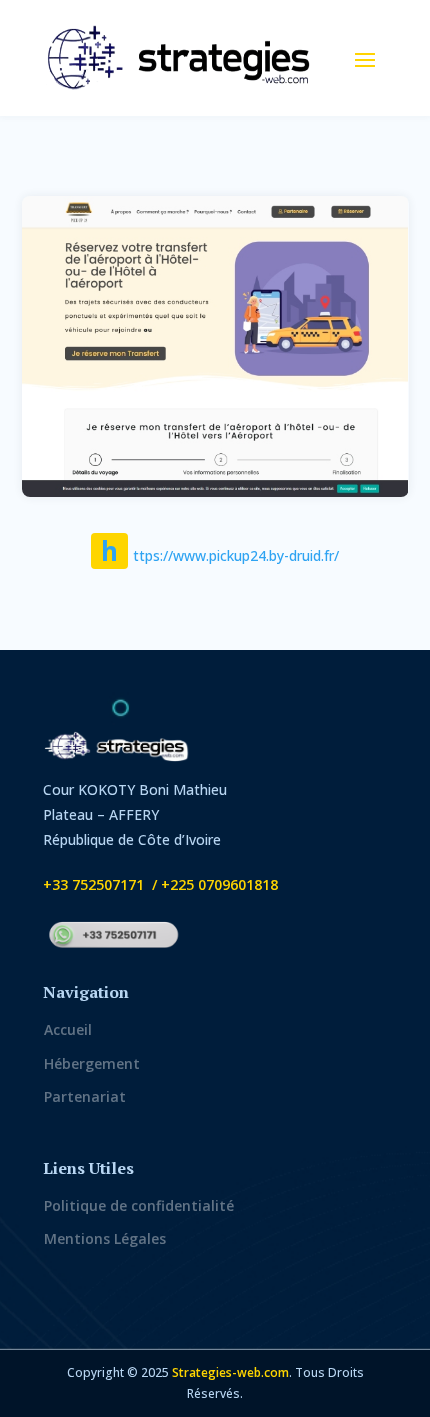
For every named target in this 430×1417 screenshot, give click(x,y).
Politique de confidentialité (139, 1205)
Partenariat (85, 1096)
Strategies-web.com (230, 1372)
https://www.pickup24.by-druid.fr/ (220, 555)
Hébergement (92, 1063)
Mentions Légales (105, 1238)
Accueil (68, 1029)
